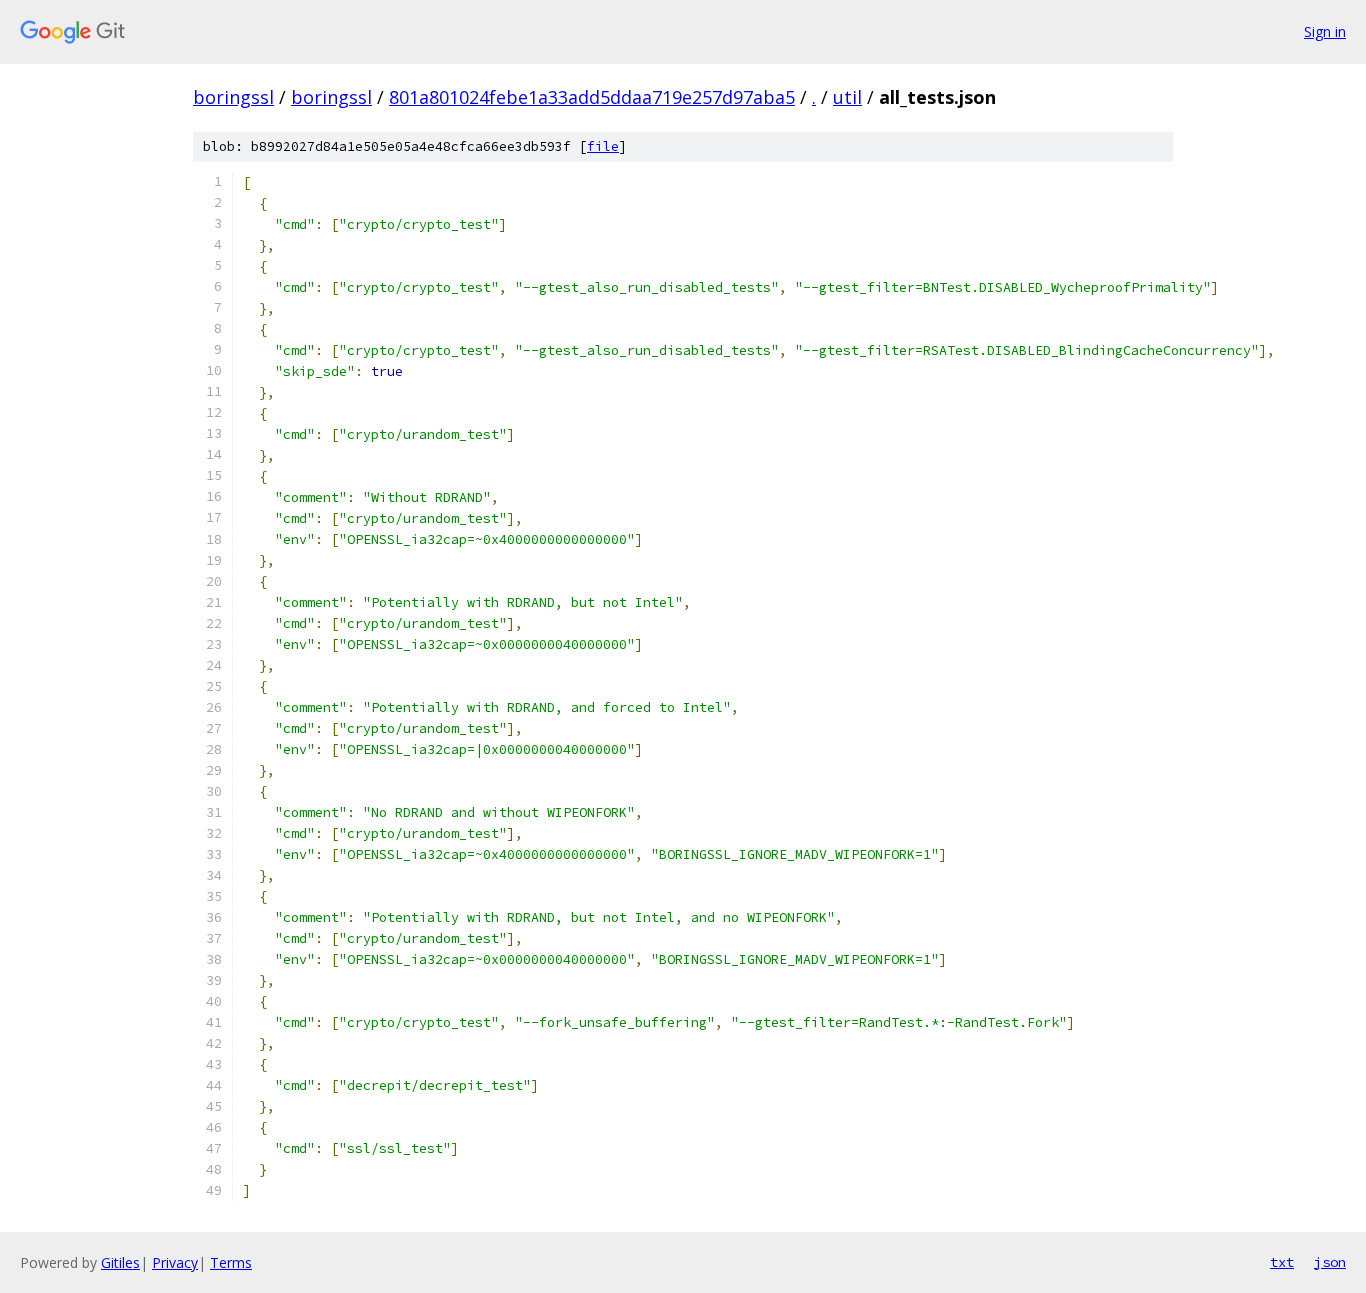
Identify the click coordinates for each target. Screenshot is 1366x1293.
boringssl (233, 97)
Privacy (175, 1262)
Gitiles (120, 1262)
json (1330, 1262)
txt (1282, 1262)
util (847, 97)
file (603, 146)
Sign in (1325, 31)
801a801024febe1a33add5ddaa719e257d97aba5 (592, 97)
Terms (231, 1262)
